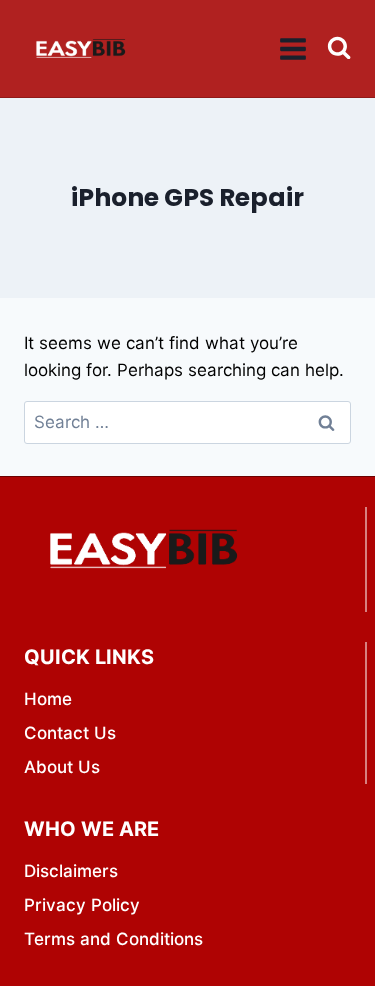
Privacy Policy (82, 905)
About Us (62, 767)
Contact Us (70, 733)
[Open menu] (293, 48)
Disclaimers (71, 871)
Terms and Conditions (113, 939)
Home (48, 699)
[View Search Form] (339, 48)
